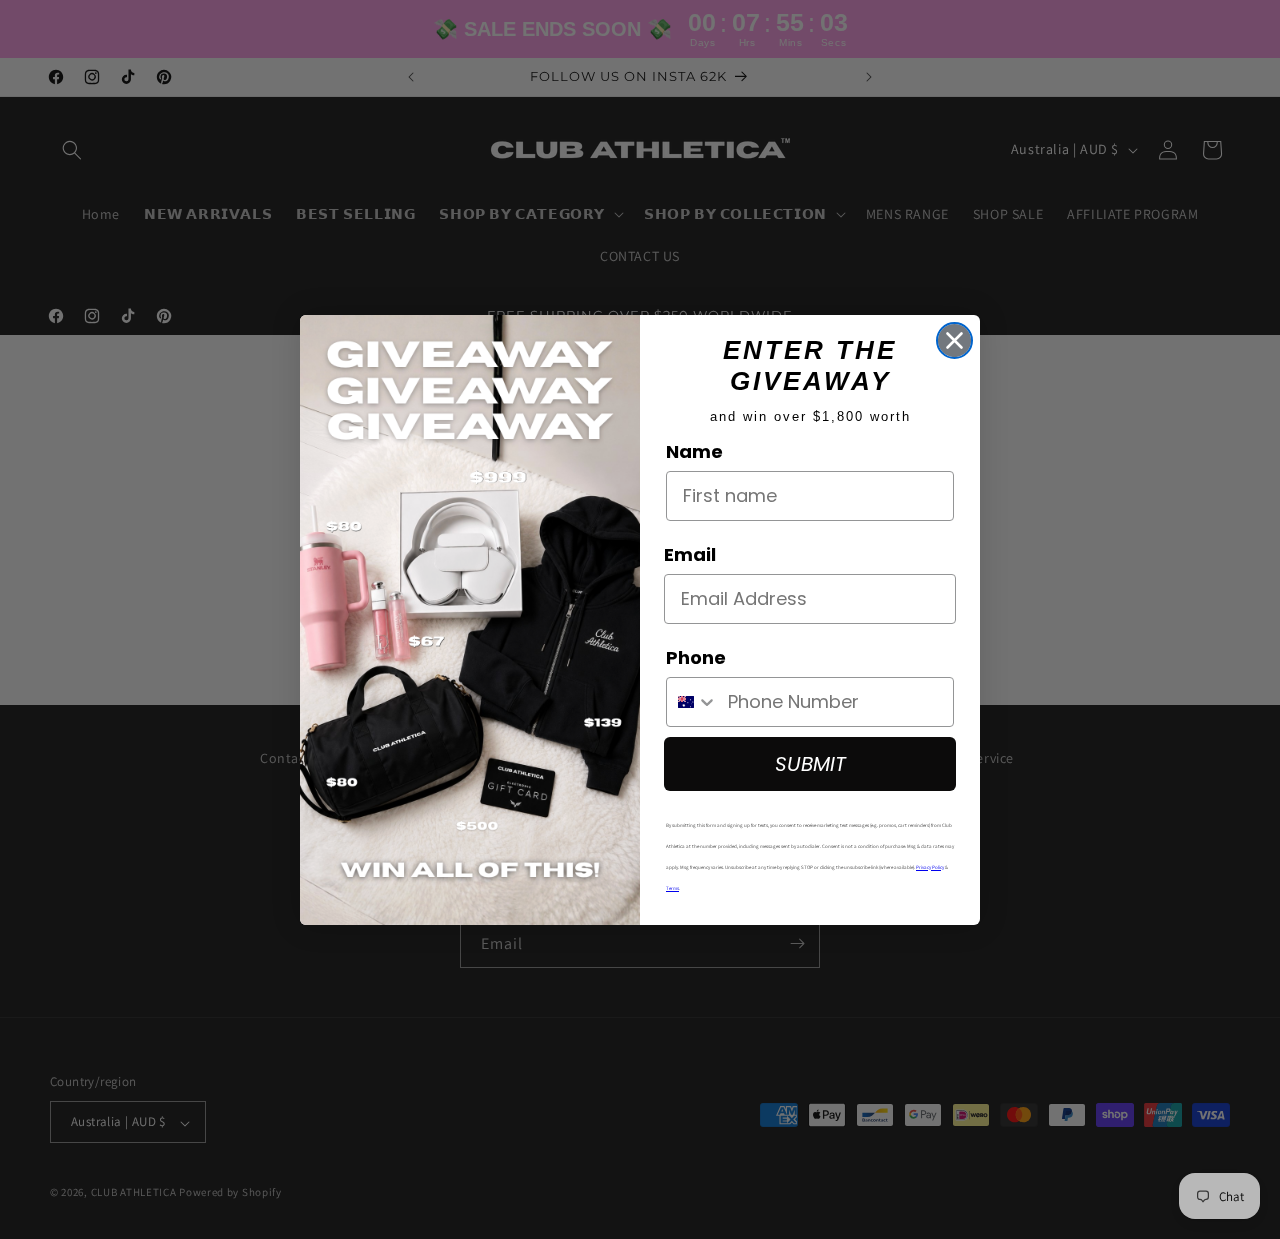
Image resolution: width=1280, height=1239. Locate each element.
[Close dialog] (954, 340)
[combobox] (692, 702)
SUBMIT (810, 764)
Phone (696, 657)
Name (694, 451)
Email (690, 554)
